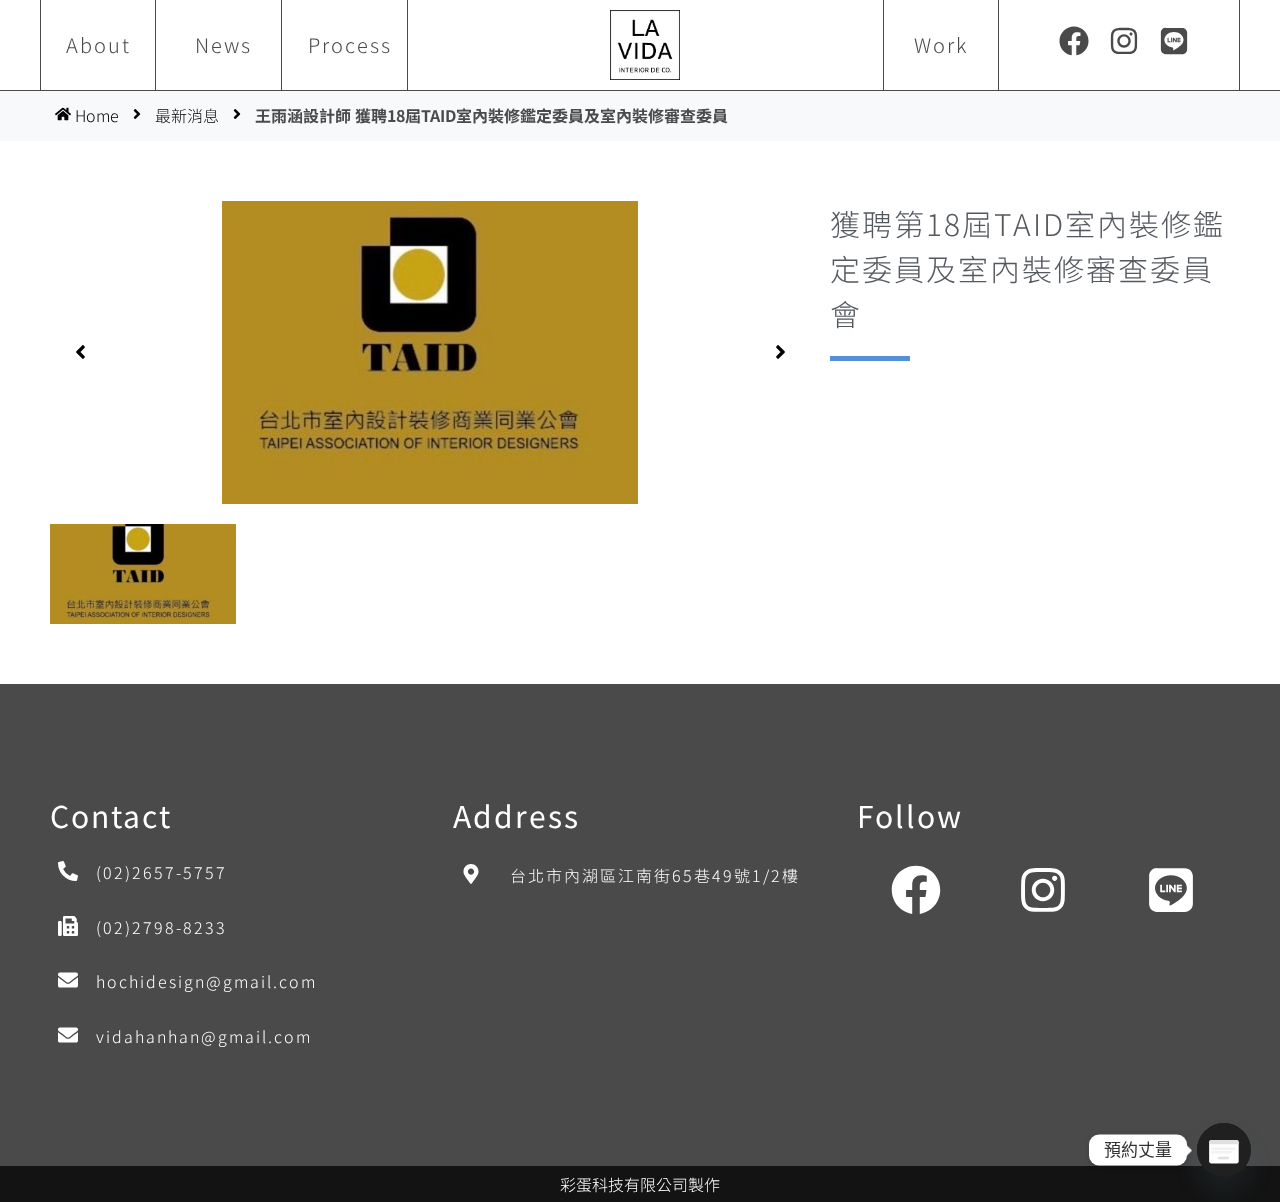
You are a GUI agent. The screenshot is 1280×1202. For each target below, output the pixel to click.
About (98, 44)
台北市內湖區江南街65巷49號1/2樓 (655, 875)
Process (350, 44)
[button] (80, 352)
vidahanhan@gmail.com (204, 1036)
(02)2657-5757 (161, 872)
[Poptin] (1224, 1150)
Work (941, 44)
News (223, 44)
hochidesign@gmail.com (206, 981)
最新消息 (187, 115)
